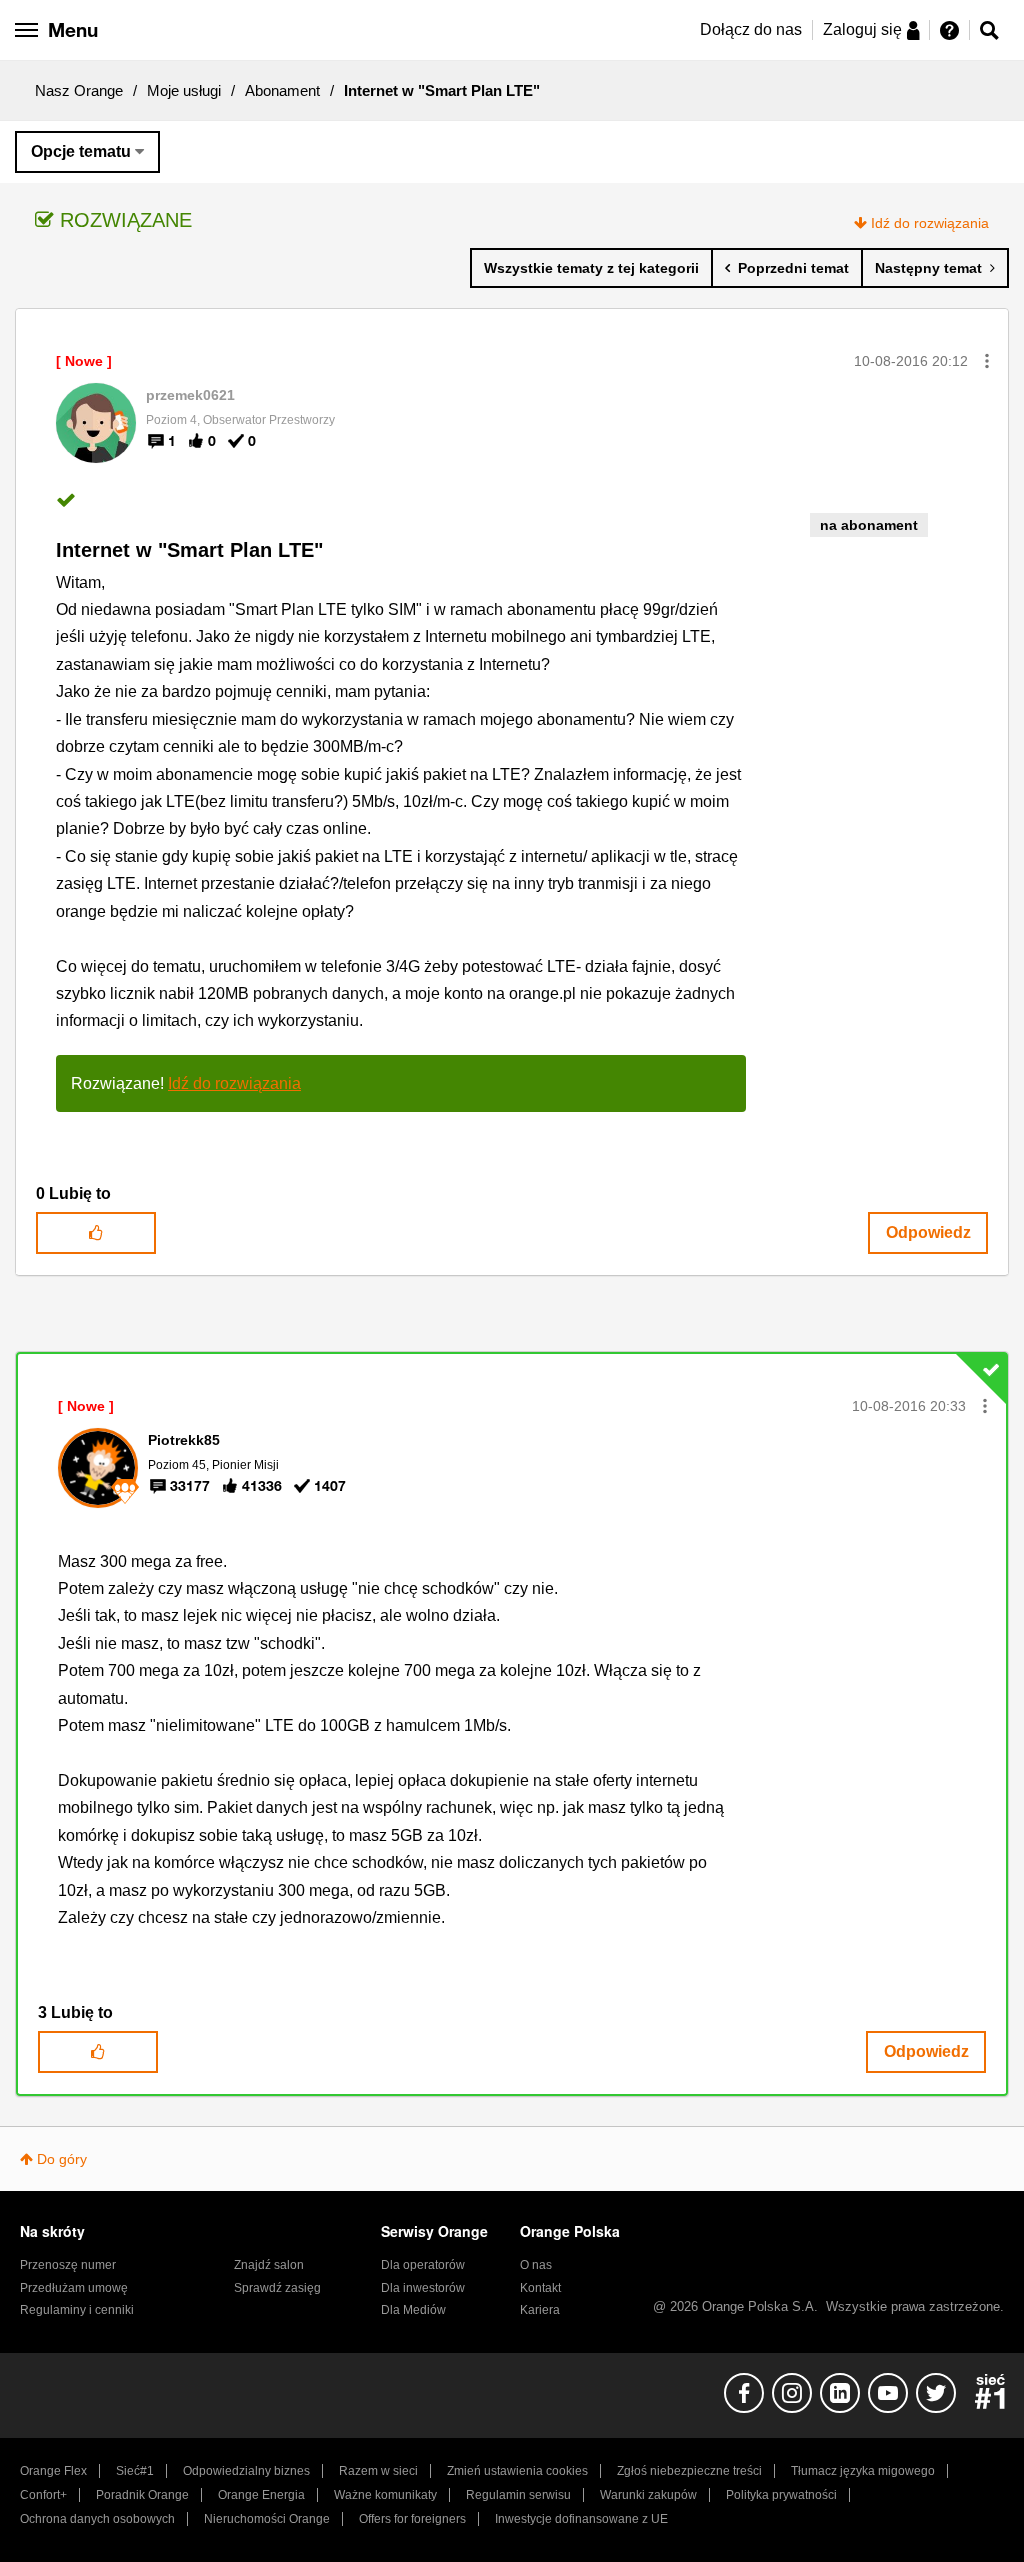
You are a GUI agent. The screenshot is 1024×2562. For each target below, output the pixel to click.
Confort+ (43, 2495)
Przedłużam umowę (74, 2288)
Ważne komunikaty (385, 2495)
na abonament (869, 525)
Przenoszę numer (68, 2265)
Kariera (540, 2310)
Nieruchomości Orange (267, 2519)
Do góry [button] (62, 2159)
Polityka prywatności (781, 2495)
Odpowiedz (928, 1232)
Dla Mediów (413, 2310)
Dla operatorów (423, 2265)
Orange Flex (53, 2471)
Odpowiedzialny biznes (246, 2471)
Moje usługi (184, 90)
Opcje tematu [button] (81, 151)
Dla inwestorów (423, 2288)
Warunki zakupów (648, 2495)
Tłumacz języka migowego (863, 2471)
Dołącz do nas (751, 29)
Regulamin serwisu (518, 2495)
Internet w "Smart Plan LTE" (189, 550)
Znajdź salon (269, 2265)
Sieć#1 (135, 2471)
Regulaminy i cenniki (77, 2310)
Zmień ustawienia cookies (517, 2471)
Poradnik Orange (142, 2495)
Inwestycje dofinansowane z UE (581, 2519)
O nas (536, 2265)
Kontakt (540, 2288)
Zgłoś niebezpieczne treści (689, 2471)
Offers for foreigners (412, 2519)
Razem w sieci (378, 2471)
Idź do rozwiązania (930, 223)
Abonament (282, 90)
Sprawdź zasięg (277, 2288)
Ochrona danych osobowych (97, 2519)
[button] (987, 361)
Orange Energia (261, 2495)
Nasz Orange (79, 90)
